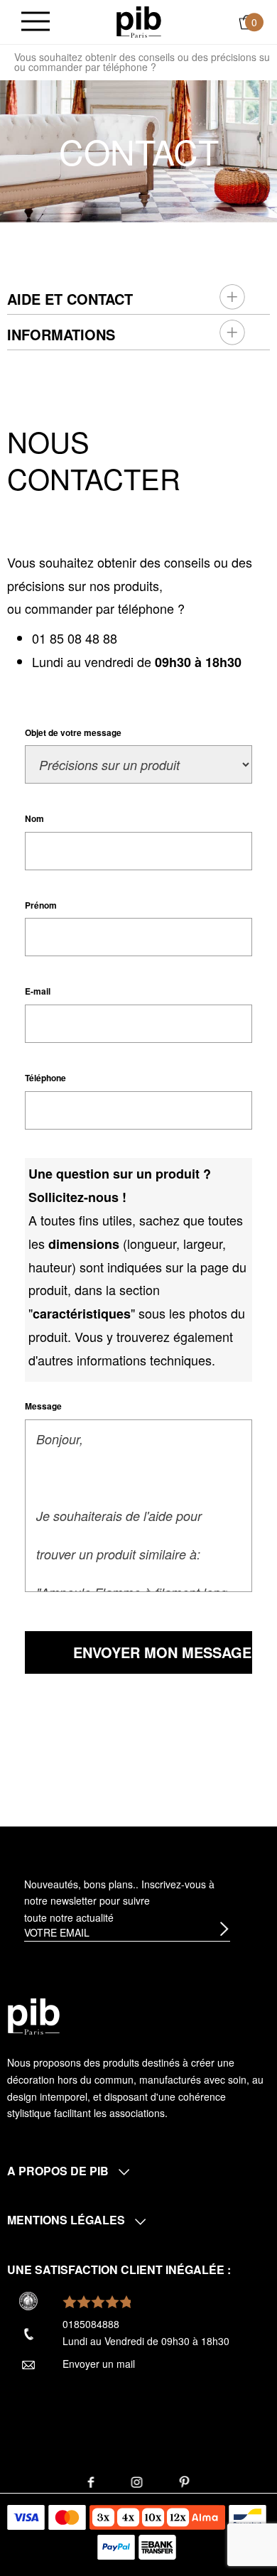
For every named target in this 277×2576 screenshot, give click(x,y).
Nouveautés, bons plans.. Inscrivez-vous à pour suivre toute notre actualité (119, 1901)
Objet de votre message (73, 732)
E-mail (38, 991)
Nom (34, 818)
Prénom (41, 905)
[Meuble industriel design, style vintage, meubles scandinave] (139, 21)
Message (43, 1406)
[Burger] (36, 22)
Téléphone (45, 1078)
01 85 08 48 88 (75, 638)
